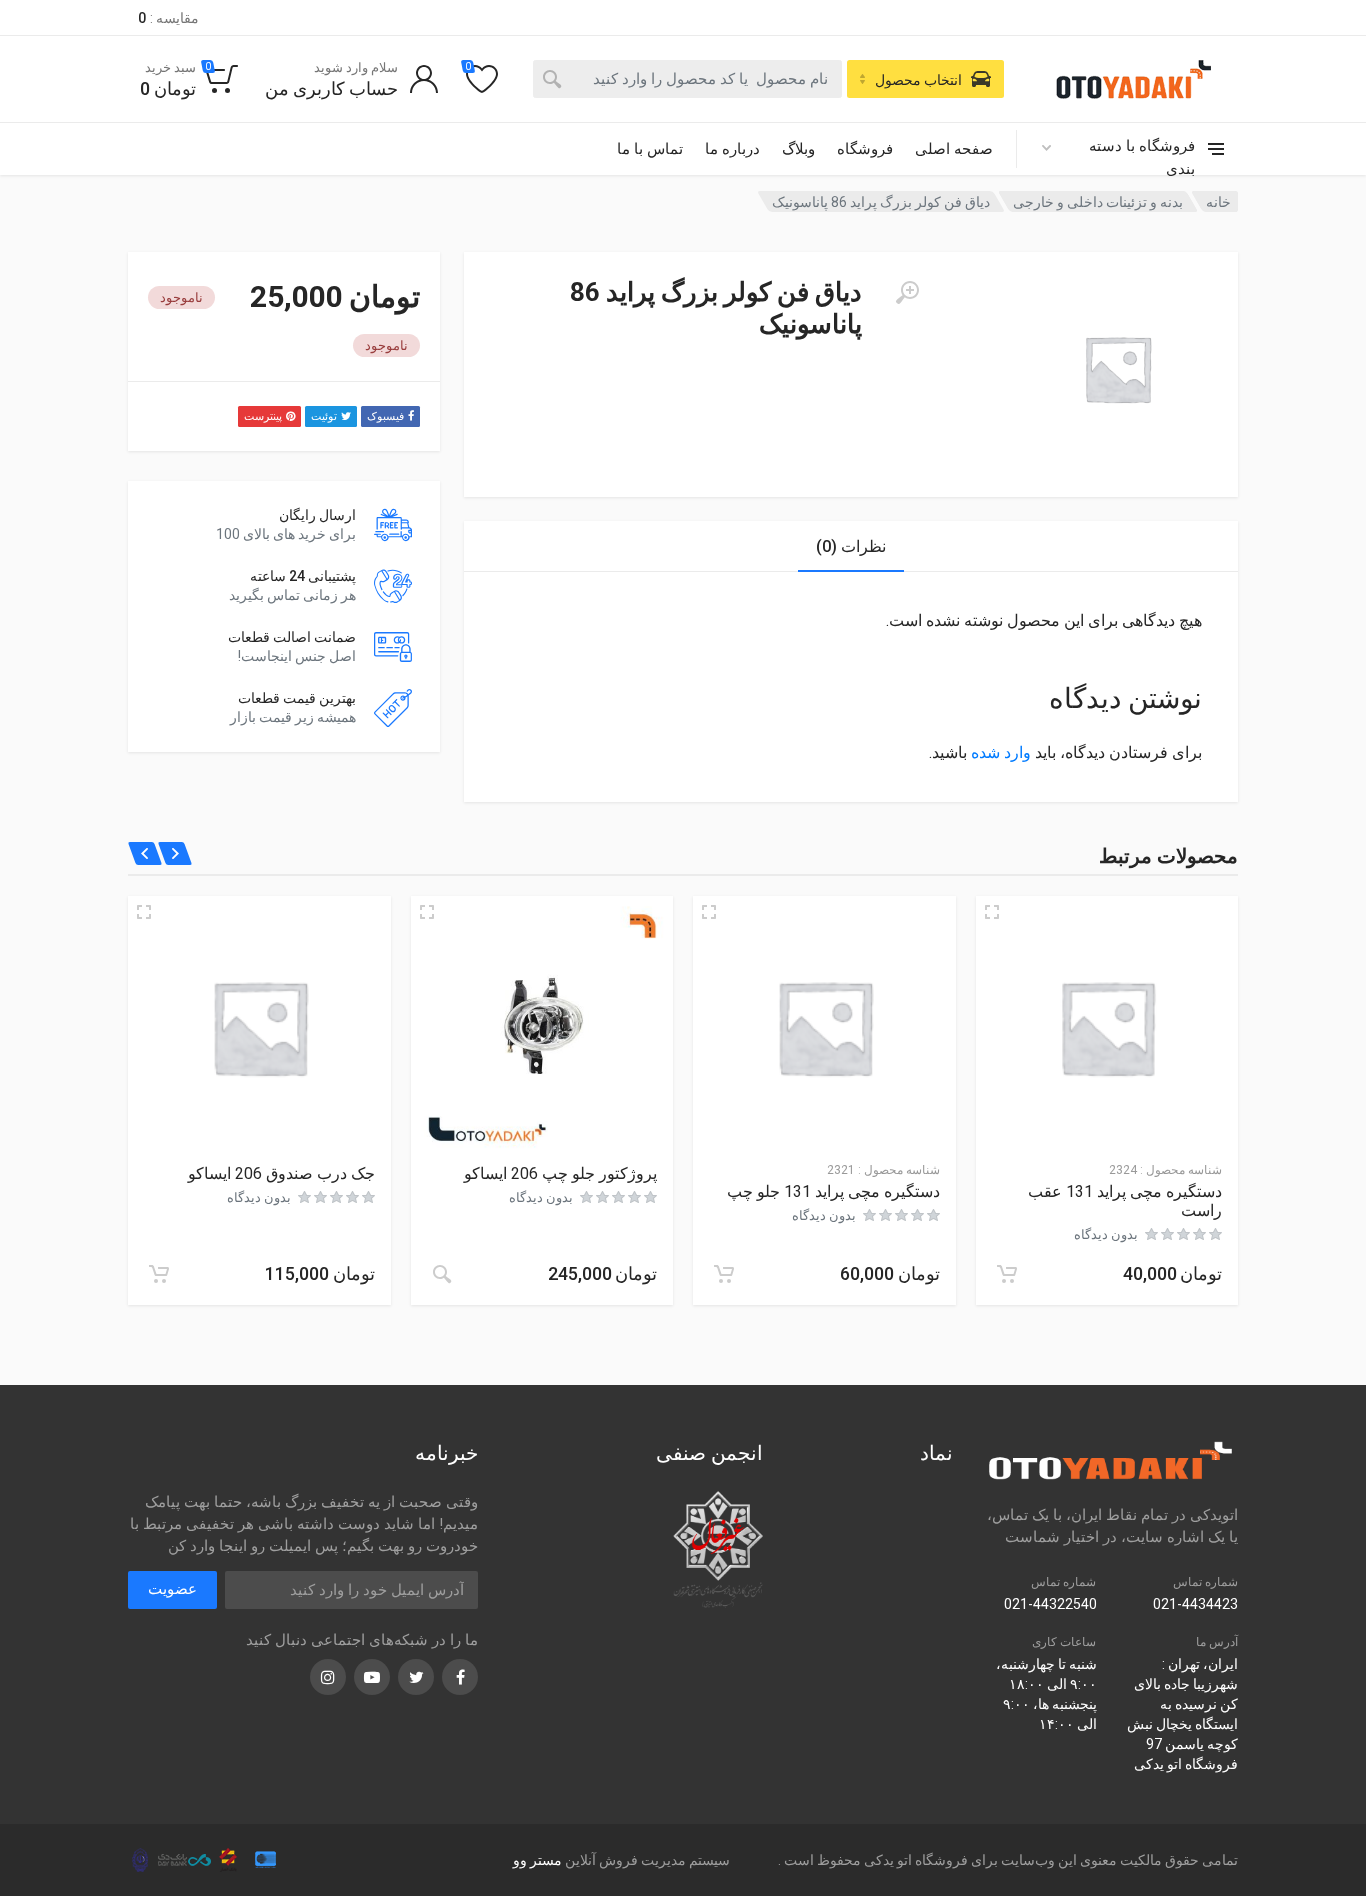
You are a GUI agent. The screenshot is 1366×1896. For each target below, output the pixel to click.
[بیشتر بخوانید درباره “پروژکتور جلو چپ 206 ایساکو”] (442, 1274)
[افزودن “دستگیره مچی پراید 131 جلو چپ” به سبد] (724, 1274)
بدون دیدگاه (1106, 1234)
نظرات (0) (851, 546)
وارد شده (1001, 752)
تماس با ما (650, 149)
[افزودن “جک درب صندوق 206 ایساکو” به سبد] (159, 1274)
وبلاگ (798, 149)
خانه (1218, 202)
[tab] (851, 546)
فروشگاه (865, 149)
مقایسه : (168, 18)
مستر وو (537, 1860)
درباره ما (732, 149)
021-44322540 (1050, 1604)
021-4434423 (1195, 1604)
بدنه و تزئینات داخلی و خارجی (1098, 202)
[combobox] (687, 79)
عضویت (172, 1589)
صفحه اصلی (954, 149)
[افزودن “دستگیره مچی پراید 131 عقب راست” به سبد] (1007, 1274)
